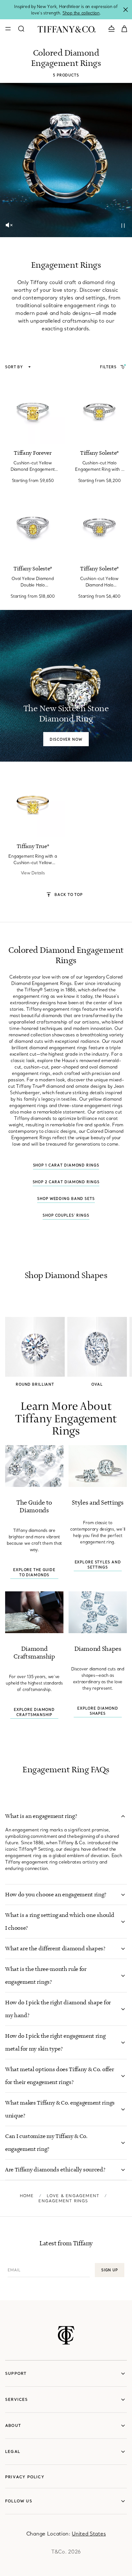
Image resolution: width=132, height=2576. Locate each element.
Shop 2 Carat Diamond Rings (66, 1182)
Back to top (69, 895)
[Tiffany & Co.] (66, 29)
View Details (33, 873)
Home (27, 2196)
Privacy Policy (25, 2477)
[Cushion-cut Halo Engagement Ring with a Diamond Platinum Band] (99, 411)
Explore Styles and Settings (98, 1565)
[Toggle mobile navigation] (8, 29)
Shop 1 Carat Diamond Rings (66, 1165)
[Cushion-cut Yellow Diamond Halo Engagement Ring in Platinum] (99, 527)
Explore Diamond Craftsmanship (34, 1712)
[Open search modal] (21, 29)
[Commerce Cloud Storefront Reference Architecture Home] (66, 2335)
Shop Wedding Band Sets (66, 1199)
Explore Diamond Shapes (98, 1711)
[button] (9, 225)
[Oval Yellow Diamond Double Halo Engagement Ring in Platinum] (33, 527)
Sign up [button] (110, 2270)
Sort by (15, 367)
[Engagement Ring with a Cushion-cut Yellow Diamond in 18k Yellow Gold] (33, 805)
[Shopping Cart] (124, 28)
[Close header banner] (126, 10)
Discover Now (66, 739)
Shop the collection (81, 13)
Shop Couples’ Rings (66, 1215)
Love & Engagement (73, 2196)
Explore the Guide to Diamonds (34, 1572)
